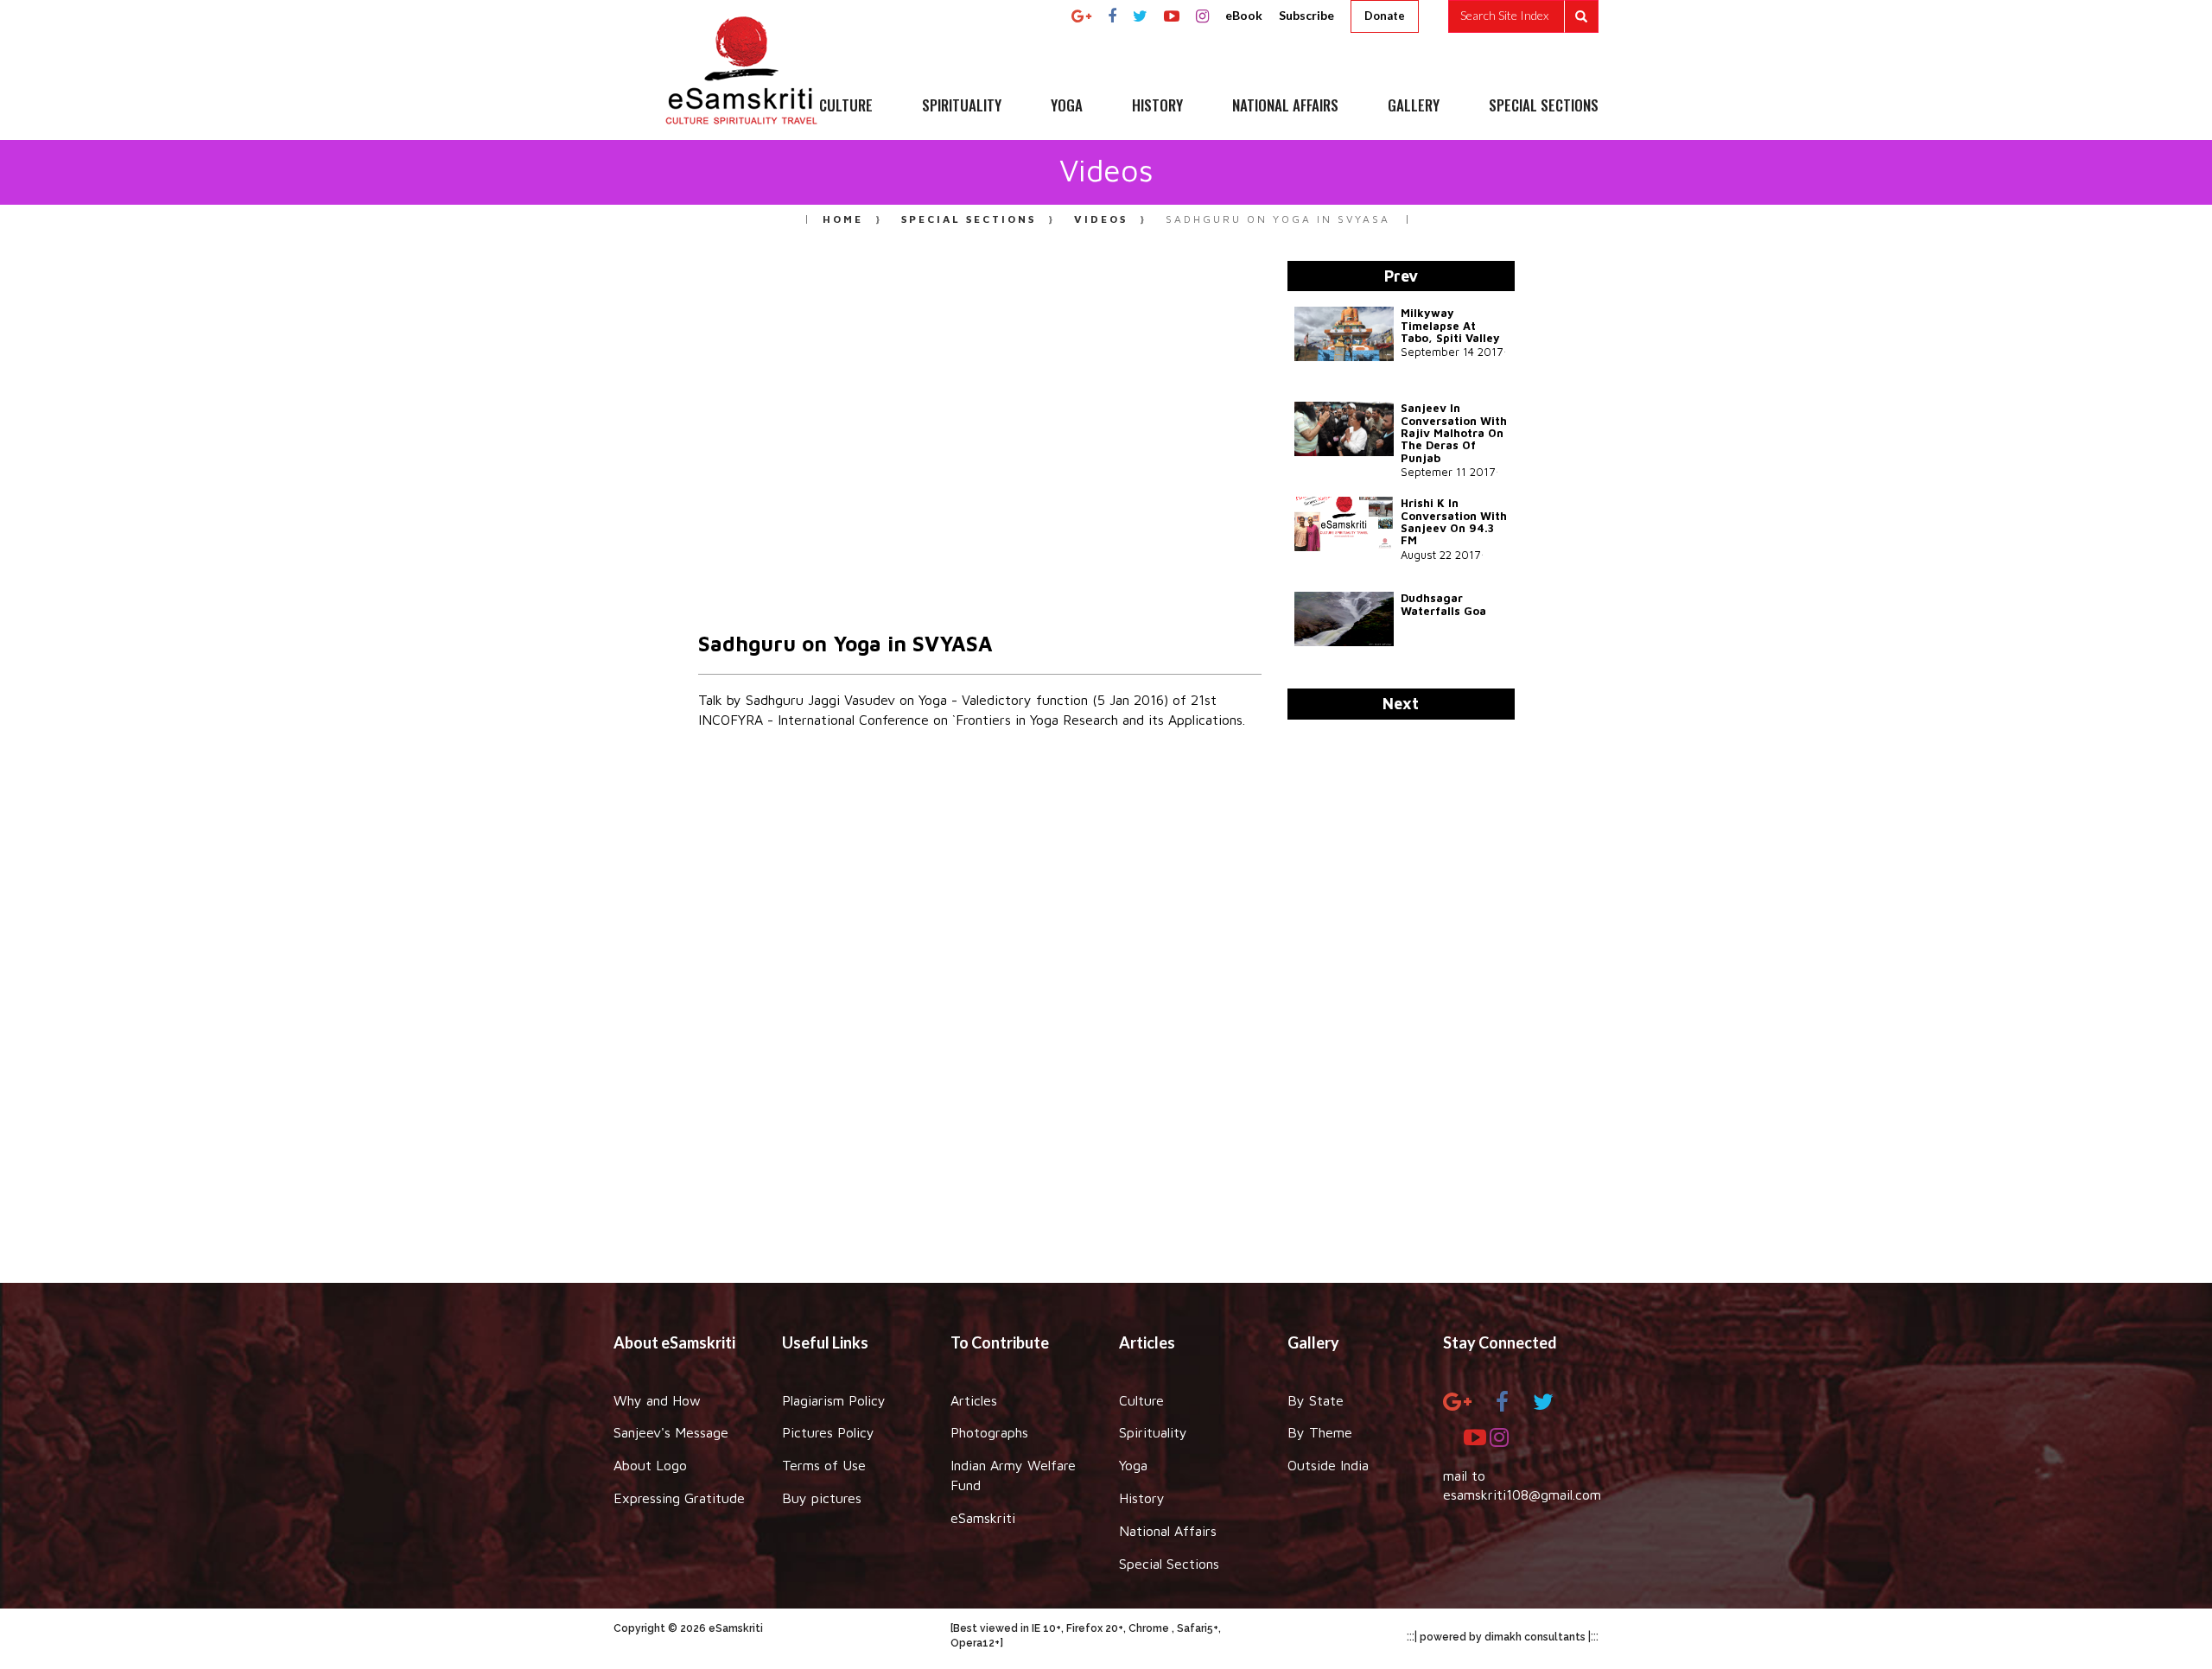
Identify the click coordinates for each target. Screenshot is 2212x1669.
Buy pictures (822, 1498)
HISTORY (1157, 106)
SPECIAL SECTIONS (1544, 106)
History (1142, 1498)
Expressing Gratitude (679, 1498)
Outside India (1328, 1465)
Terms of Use (824, 1465)
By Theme (1320, 1432)
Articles (974, 1400)
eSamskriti (983, 1518)
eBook (1244, 15)
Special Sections (969, 219)
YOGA (1067, 106)
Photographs (989, 1432)
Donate (1385, 16)
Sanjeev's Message (671, 1432)
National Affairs (1168, 1531)
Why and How (657, 1400)
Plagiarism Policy (834, 1400)
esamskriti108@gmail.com (1522, 1494)
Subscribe (1306, 15)
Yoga (1133, 1465)
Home (843, 219)
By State (1316, 1400)
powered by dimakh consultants (1503, 1637)
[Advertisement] (1106, 1011)
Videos (1101, 219)
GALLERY (1414, 106)
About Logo (650, 1465)
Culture (1141, 1400)
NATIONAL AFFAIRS (1285, 106)
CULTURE (846, 106)
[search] (1523, 16)
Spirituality (1153, 1432)
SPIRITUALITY (962, 106)
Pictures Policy (828, 1432)
